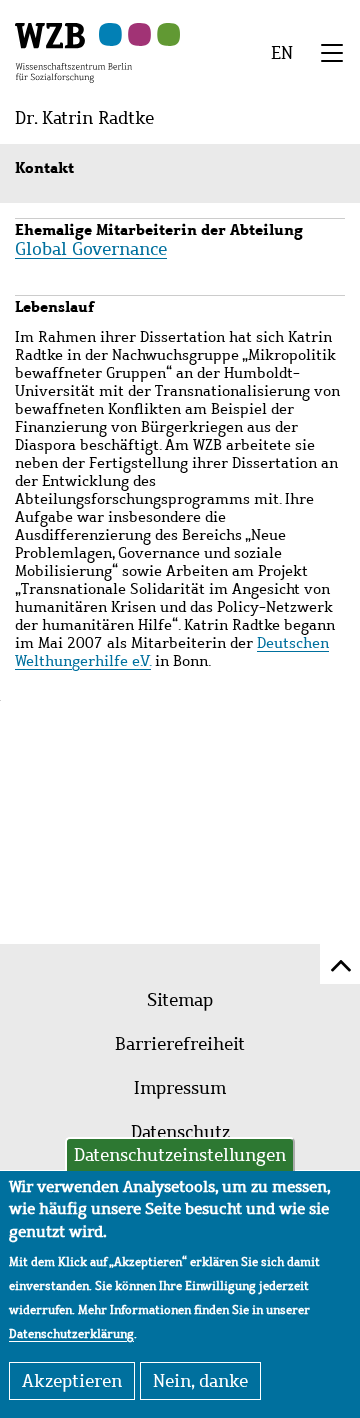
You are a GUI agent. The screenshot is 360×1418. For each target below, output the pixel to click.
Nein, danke (200, 1381)
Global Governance (91, 249)
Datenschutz (180, 1132)
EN (282, 53)
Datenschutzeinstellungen (180, 1155)
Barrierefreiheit (180, 1044)
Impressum (180, 1088)
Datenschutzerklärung (71, 1334)
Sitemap (180, 1000)
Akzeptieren (72, 1381)
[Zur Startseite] (73, 51)
